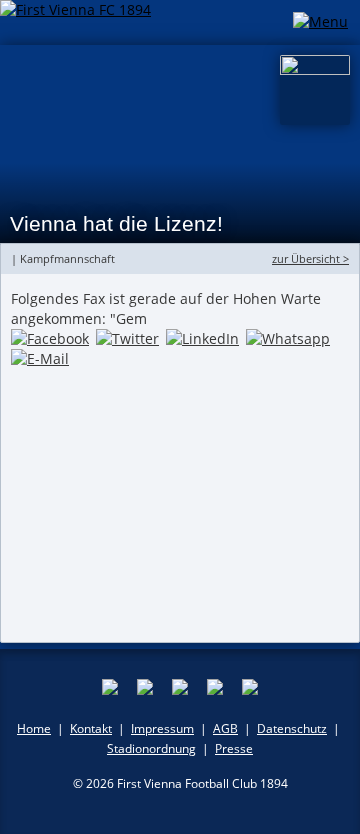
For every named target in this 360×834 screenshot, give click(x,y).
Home (34, 728)
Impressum (162, 728)
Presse (234, 748)
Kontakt (91, 728)
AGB (225, 728)
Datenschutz (292, 728)
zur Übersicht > (310, 259)
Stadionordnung (151, 748)
